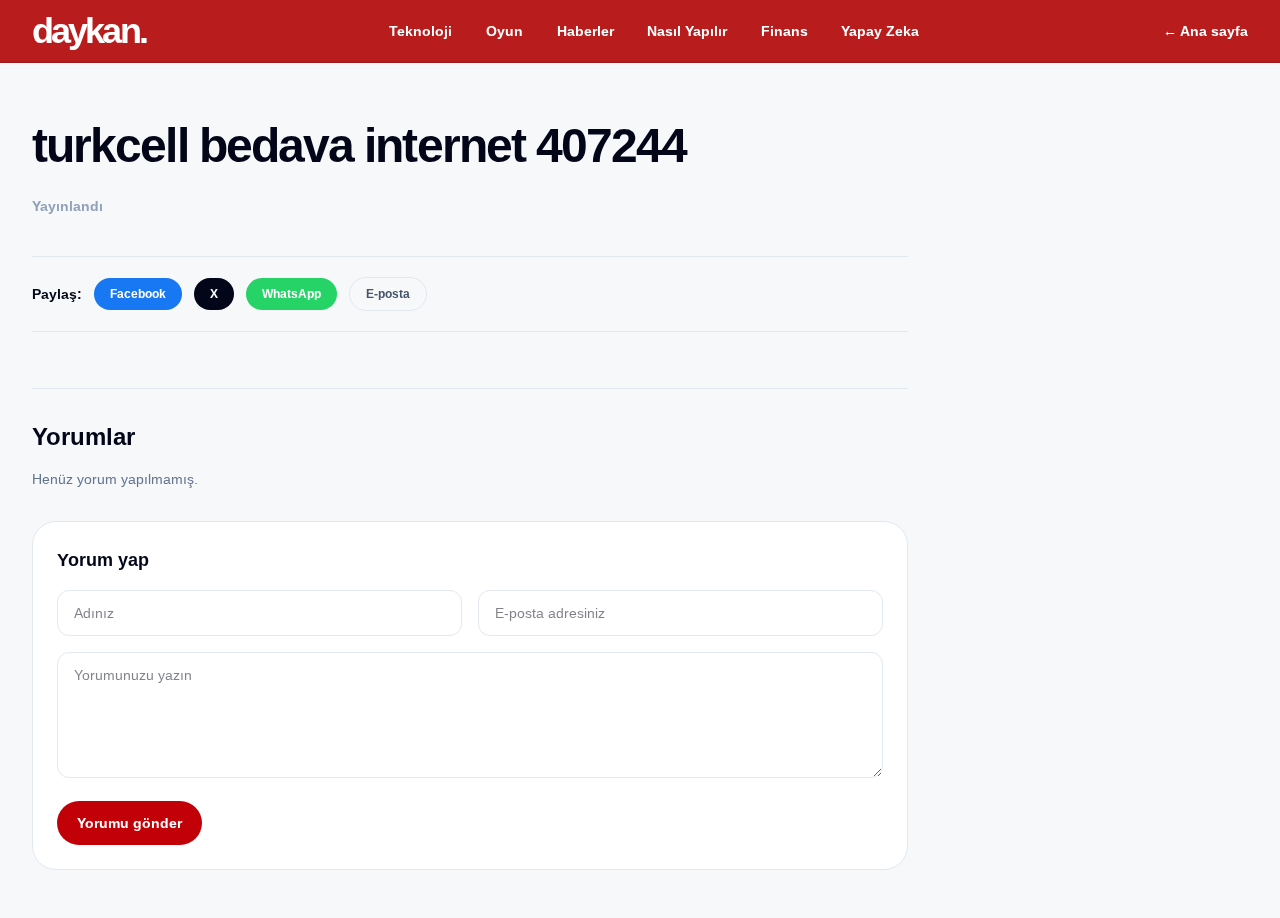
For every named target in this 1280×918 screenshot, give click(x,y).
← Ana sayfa (1205, 31)
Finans (784, 31)
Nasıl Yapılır (687, 31)
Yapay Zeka (880, 31)
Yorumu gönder (129, 823)
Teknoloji (420, 31)
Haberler (585, 31)
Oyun (504, 31)
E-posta (388, 294)
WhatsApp (291, 294)
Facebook (138, 294)
